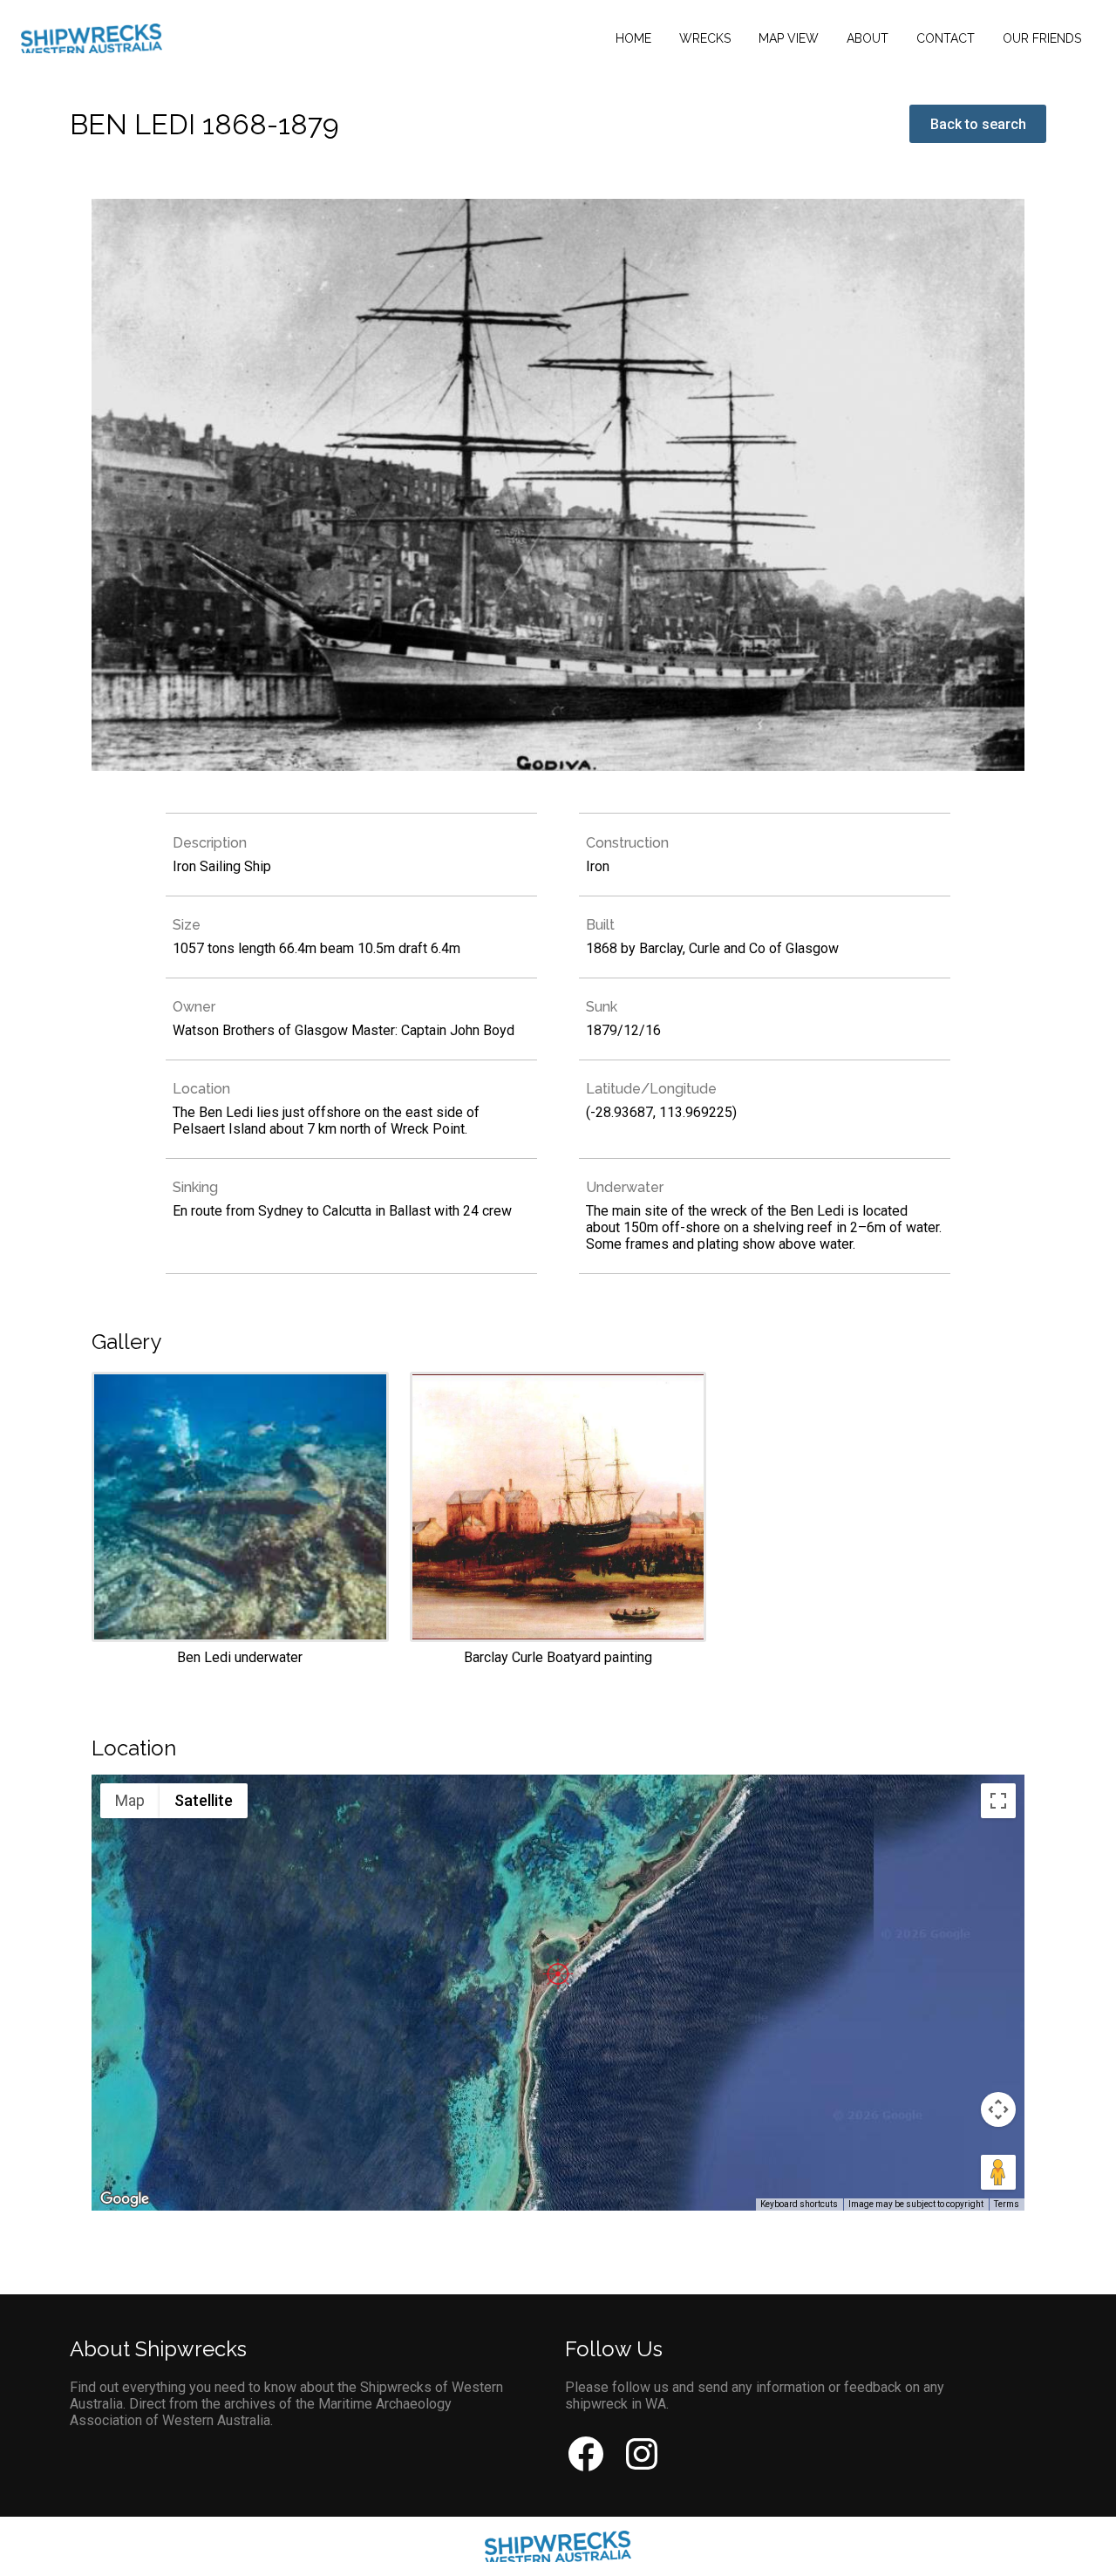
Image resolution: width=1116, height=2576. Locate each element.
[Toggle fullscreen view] (998, 1801)
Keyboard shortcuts (799, 2204)
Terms (1007, 2204)
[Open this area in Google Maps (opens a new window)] (125, 2199)
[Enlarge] (240, 1519)
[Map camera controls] (998, 2109)
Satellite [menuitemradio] (204, 1800)
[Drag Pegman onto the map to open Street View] (998, 2172)
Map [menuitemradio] (130, 1800)
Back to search (978, 124)
